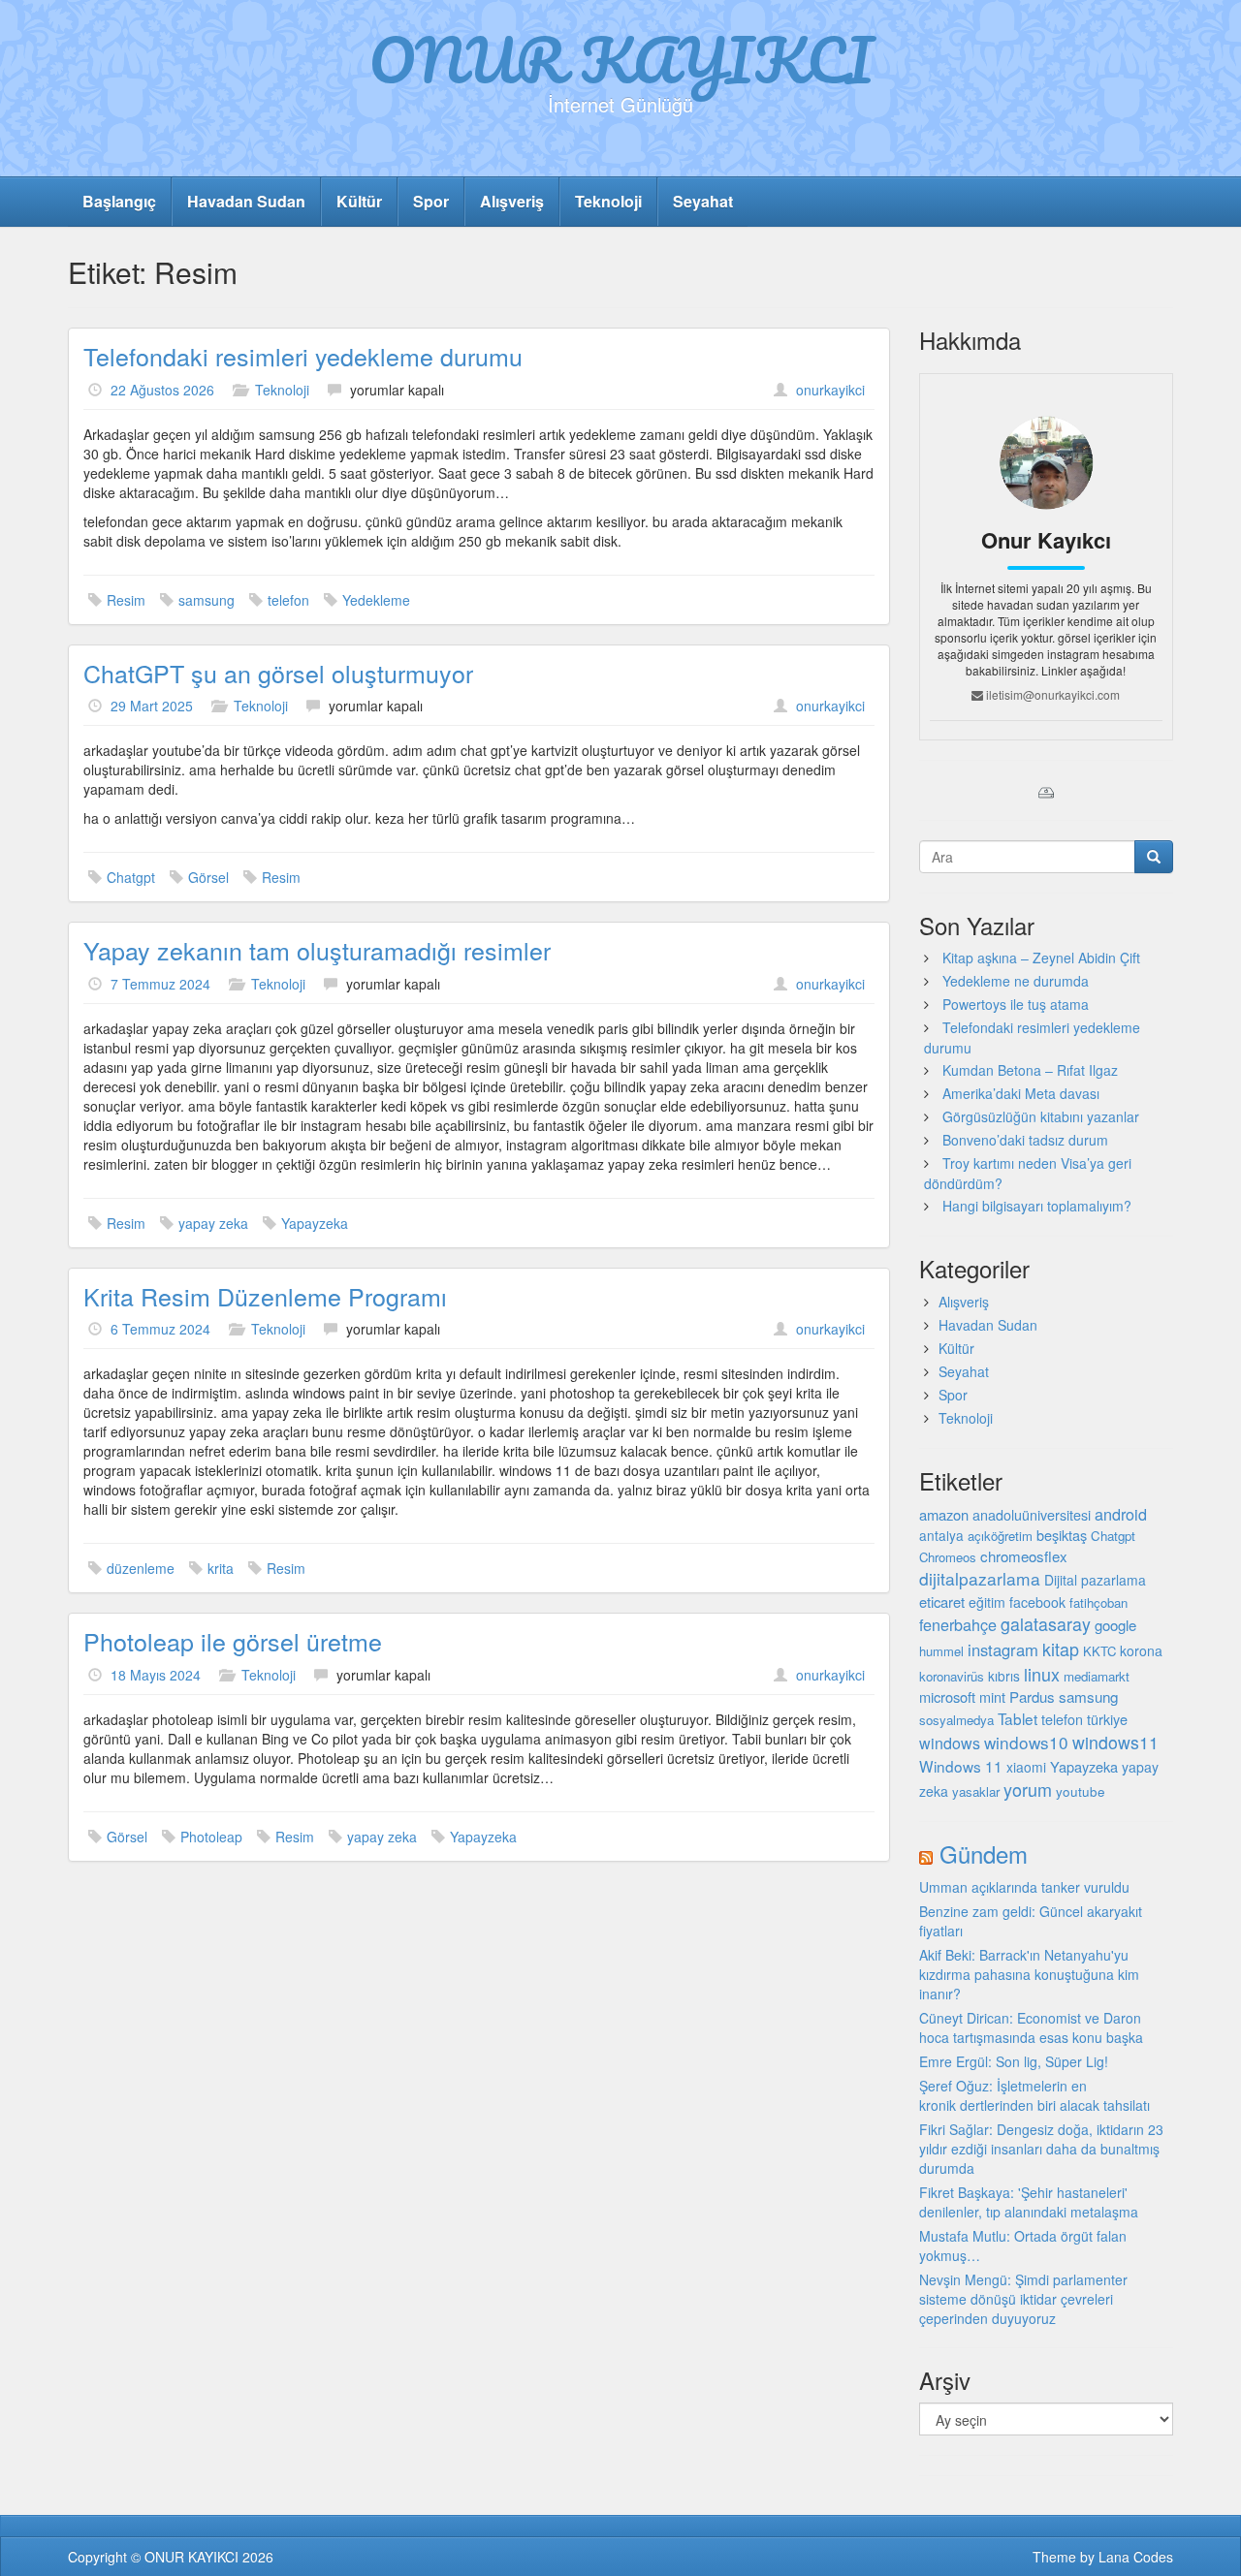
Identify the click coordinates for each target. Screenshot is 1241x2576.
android (1121, 1514)
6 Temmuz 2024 (160, 1329)
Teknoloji (608, 201)
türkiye (1107, 1719)
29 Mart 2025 (152, 706)
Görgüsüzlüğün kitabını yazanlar (1041, 1116)
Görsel (208, 877)
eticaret (942, 1602)
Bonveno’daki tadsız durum (1025, 1140)
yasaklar (976, 1791)
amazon (944, 1514)
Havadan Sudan (246, 201)
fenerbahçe (958, 1624)
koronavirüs (952, 1676)
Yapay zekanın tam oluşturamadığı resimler (317, 950)
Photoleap (211, 1837)
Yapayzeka (315, 1223)
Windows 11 (961, 1766)
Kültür (359, 201)
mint (992, 1696)
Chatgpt (131, 877)
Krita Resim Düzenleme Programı (265, 1296)
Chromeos (948, 1557)
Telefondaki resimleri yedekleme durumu (303, 356)
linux (1042, 1674)
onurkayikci (830, 390)
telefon (288, 600)
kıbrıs (1004, 1676)
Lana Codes (1136, 2557)
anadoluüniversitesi (1032, 1515)
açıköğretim (1000, 1536)
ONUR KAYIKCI (621, 59)
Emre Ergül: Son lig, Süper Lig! (1014, 2061)
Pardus (1032, 1696)
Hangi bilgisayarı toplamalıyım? (1037, 1206)
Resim (126, 600)
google (1115, 1625)
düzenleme (141, 1568)
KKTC (1099, 1651)
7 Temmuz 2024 (160, 984)
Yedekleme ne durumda (1016, 981)
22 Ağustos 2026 (162, 390)
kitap (1061, 1649)
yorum (1028, 1789)
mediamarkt (1097, 1676)
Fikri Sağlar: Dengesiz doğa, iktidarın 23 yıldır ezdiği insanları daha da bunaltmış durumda (1041, 2149)
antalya (941, 1535)
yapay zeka (213, 1223)
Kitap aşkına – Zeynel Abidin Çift (1041, 958)
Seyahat (703, 201)
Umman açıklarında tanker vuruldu (1024, 1887)
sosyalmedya (956, 1720)
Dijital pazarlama (1095, 1580)
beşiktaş (1062, 1535)
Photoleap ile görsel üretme (233, 1641)
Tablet (1018, 1718)
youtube (1081, 1791)
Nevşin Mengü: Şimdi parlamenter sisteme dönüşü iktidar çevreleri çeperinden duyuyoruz (1023, 2299)
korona (1141, 1650)
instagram (1003, 1649)
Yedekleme (376, 600)
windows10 (1026, 1742)
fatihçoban (1098, 1602)
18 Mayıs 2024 (156, 1675)
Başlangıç (119, 201)
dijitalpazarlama (980, 1578)
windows (950, 1743)
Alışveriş (512, 201)
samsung (207, 600)
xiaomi (1026, 1767)
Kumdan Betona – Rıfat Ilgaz (1030, 1070)
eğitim (987, 1602)
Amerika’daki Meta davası (1021, 1093)
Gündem (984, 1853)
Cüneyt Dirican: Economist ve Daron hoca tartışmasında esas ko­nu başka (1031, 2027)
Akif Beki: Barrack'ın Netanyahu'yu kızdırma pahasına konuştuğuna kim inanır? (1029, 1974)
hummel (941, 1651)
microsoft (947, 1696)
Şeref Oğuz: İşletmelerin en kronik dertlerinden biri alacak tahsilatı (1034, 2095)
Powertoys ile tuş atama (1016, 1004)
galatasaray (1046, 1624)
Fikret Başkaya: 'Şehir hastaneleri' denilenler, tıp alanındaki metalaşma (1029, 2202)
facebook (1037, 1602)
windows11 (1115, 1742)
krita (221, 1568)
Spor (431, 201)
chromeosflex (1024, 1556)
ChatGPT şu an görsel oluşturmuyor (278, 673)
